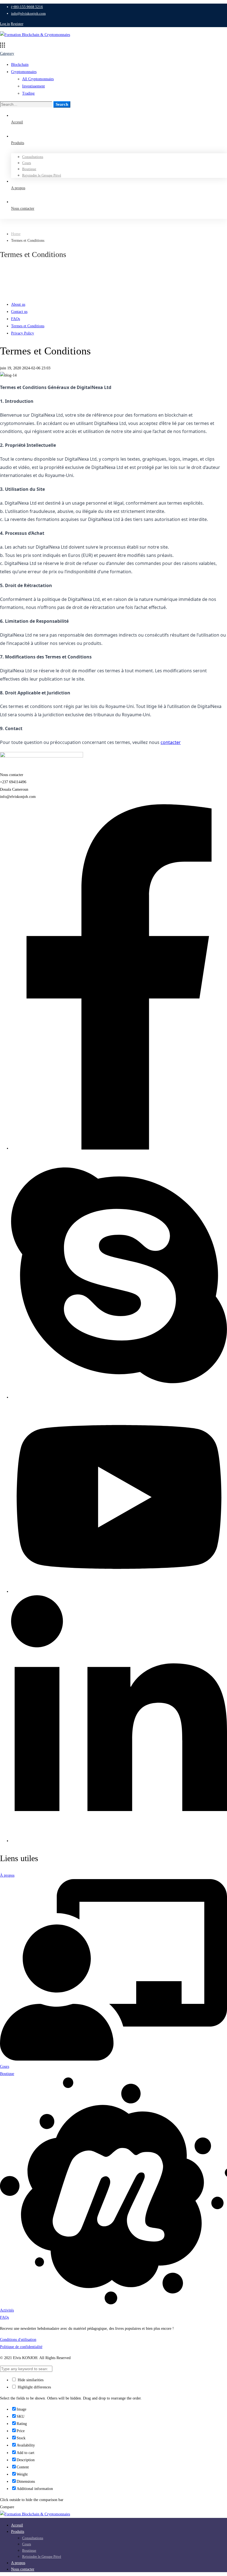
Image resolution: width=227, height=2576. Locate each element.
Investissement (33, 86)
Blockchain (20, 65)
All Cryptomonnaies (38, 79)
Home (16, 234)
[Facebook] (119, 1148)
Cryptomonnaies (24, 72)
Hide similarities (30, 2380)
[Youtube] (119, 1591)
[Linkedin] (119, 1841)
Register (17, 24)
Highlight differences (34, 2387)
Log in (5, 24)
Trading (28, 93)
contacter (171, 742)
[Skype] (119, 1397)
